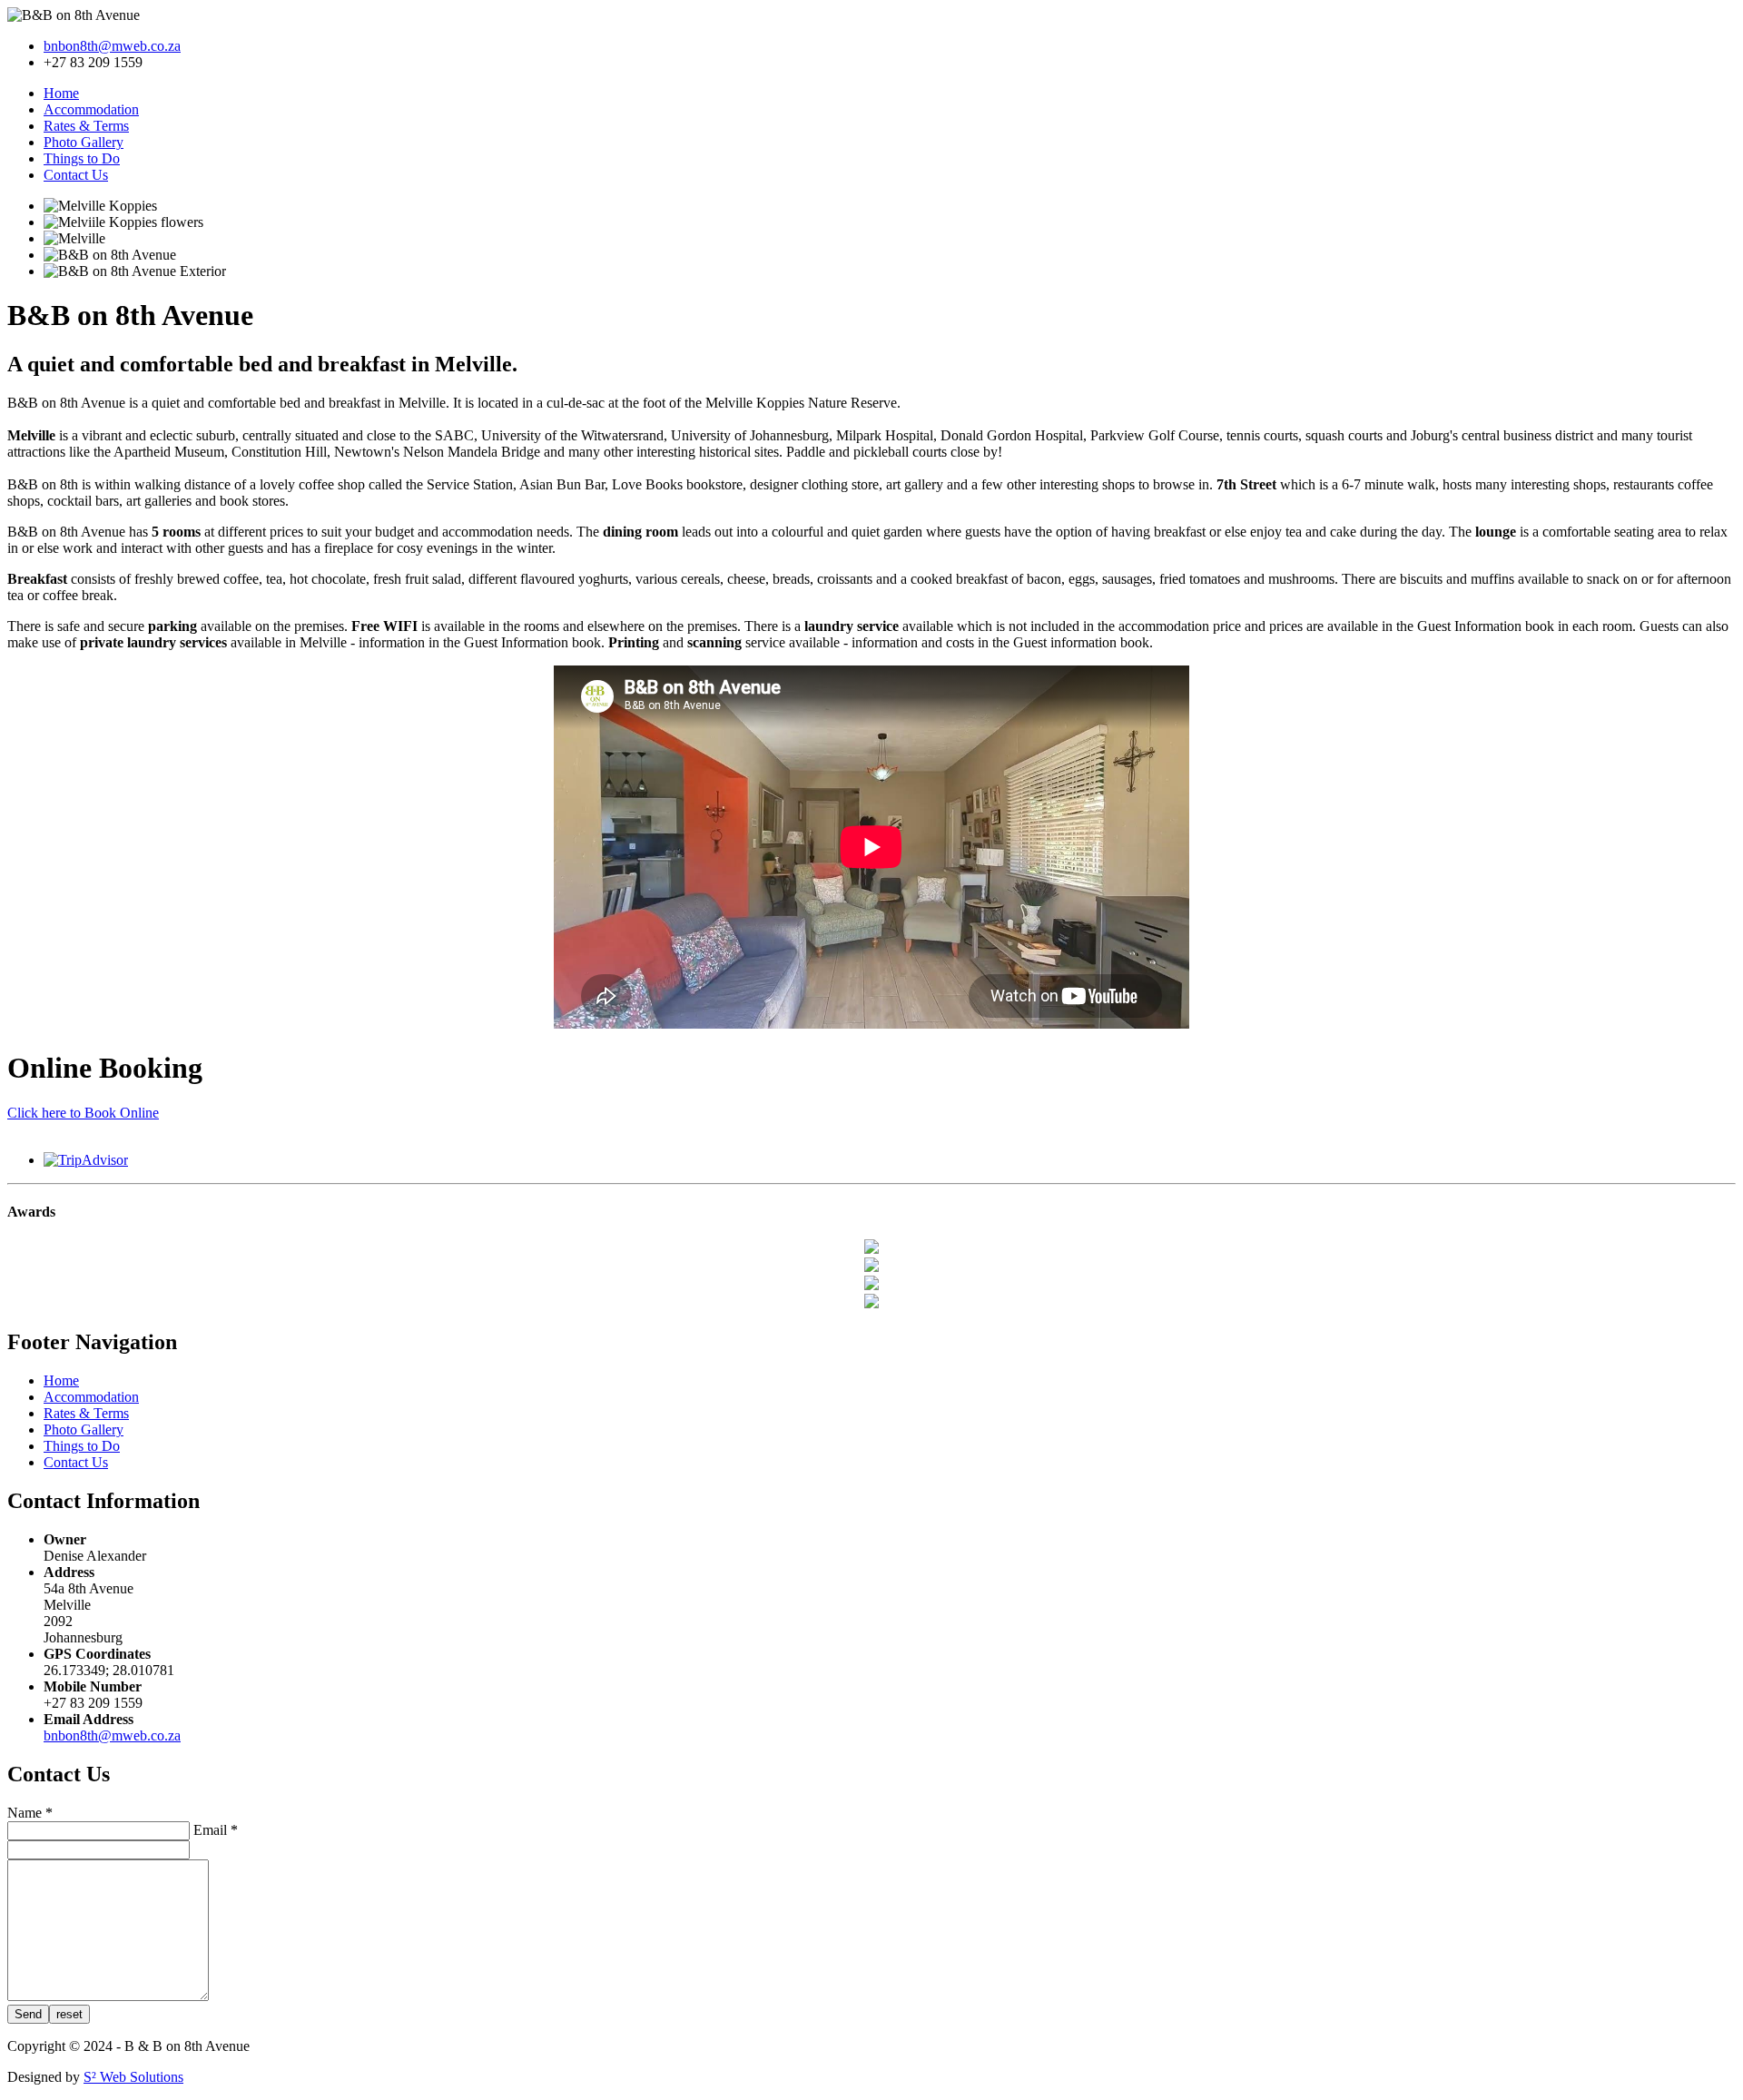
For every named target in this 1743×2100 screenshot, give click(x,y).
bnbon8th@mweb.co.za (112, 46)
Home (61, 93)
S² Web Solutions (133, 2077)
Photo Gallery (84, 142)
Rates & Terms (86, 126)
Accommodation (91, 109)
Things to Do (82, 158)
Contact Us (76, 175)
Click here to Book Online (83, 1113)
